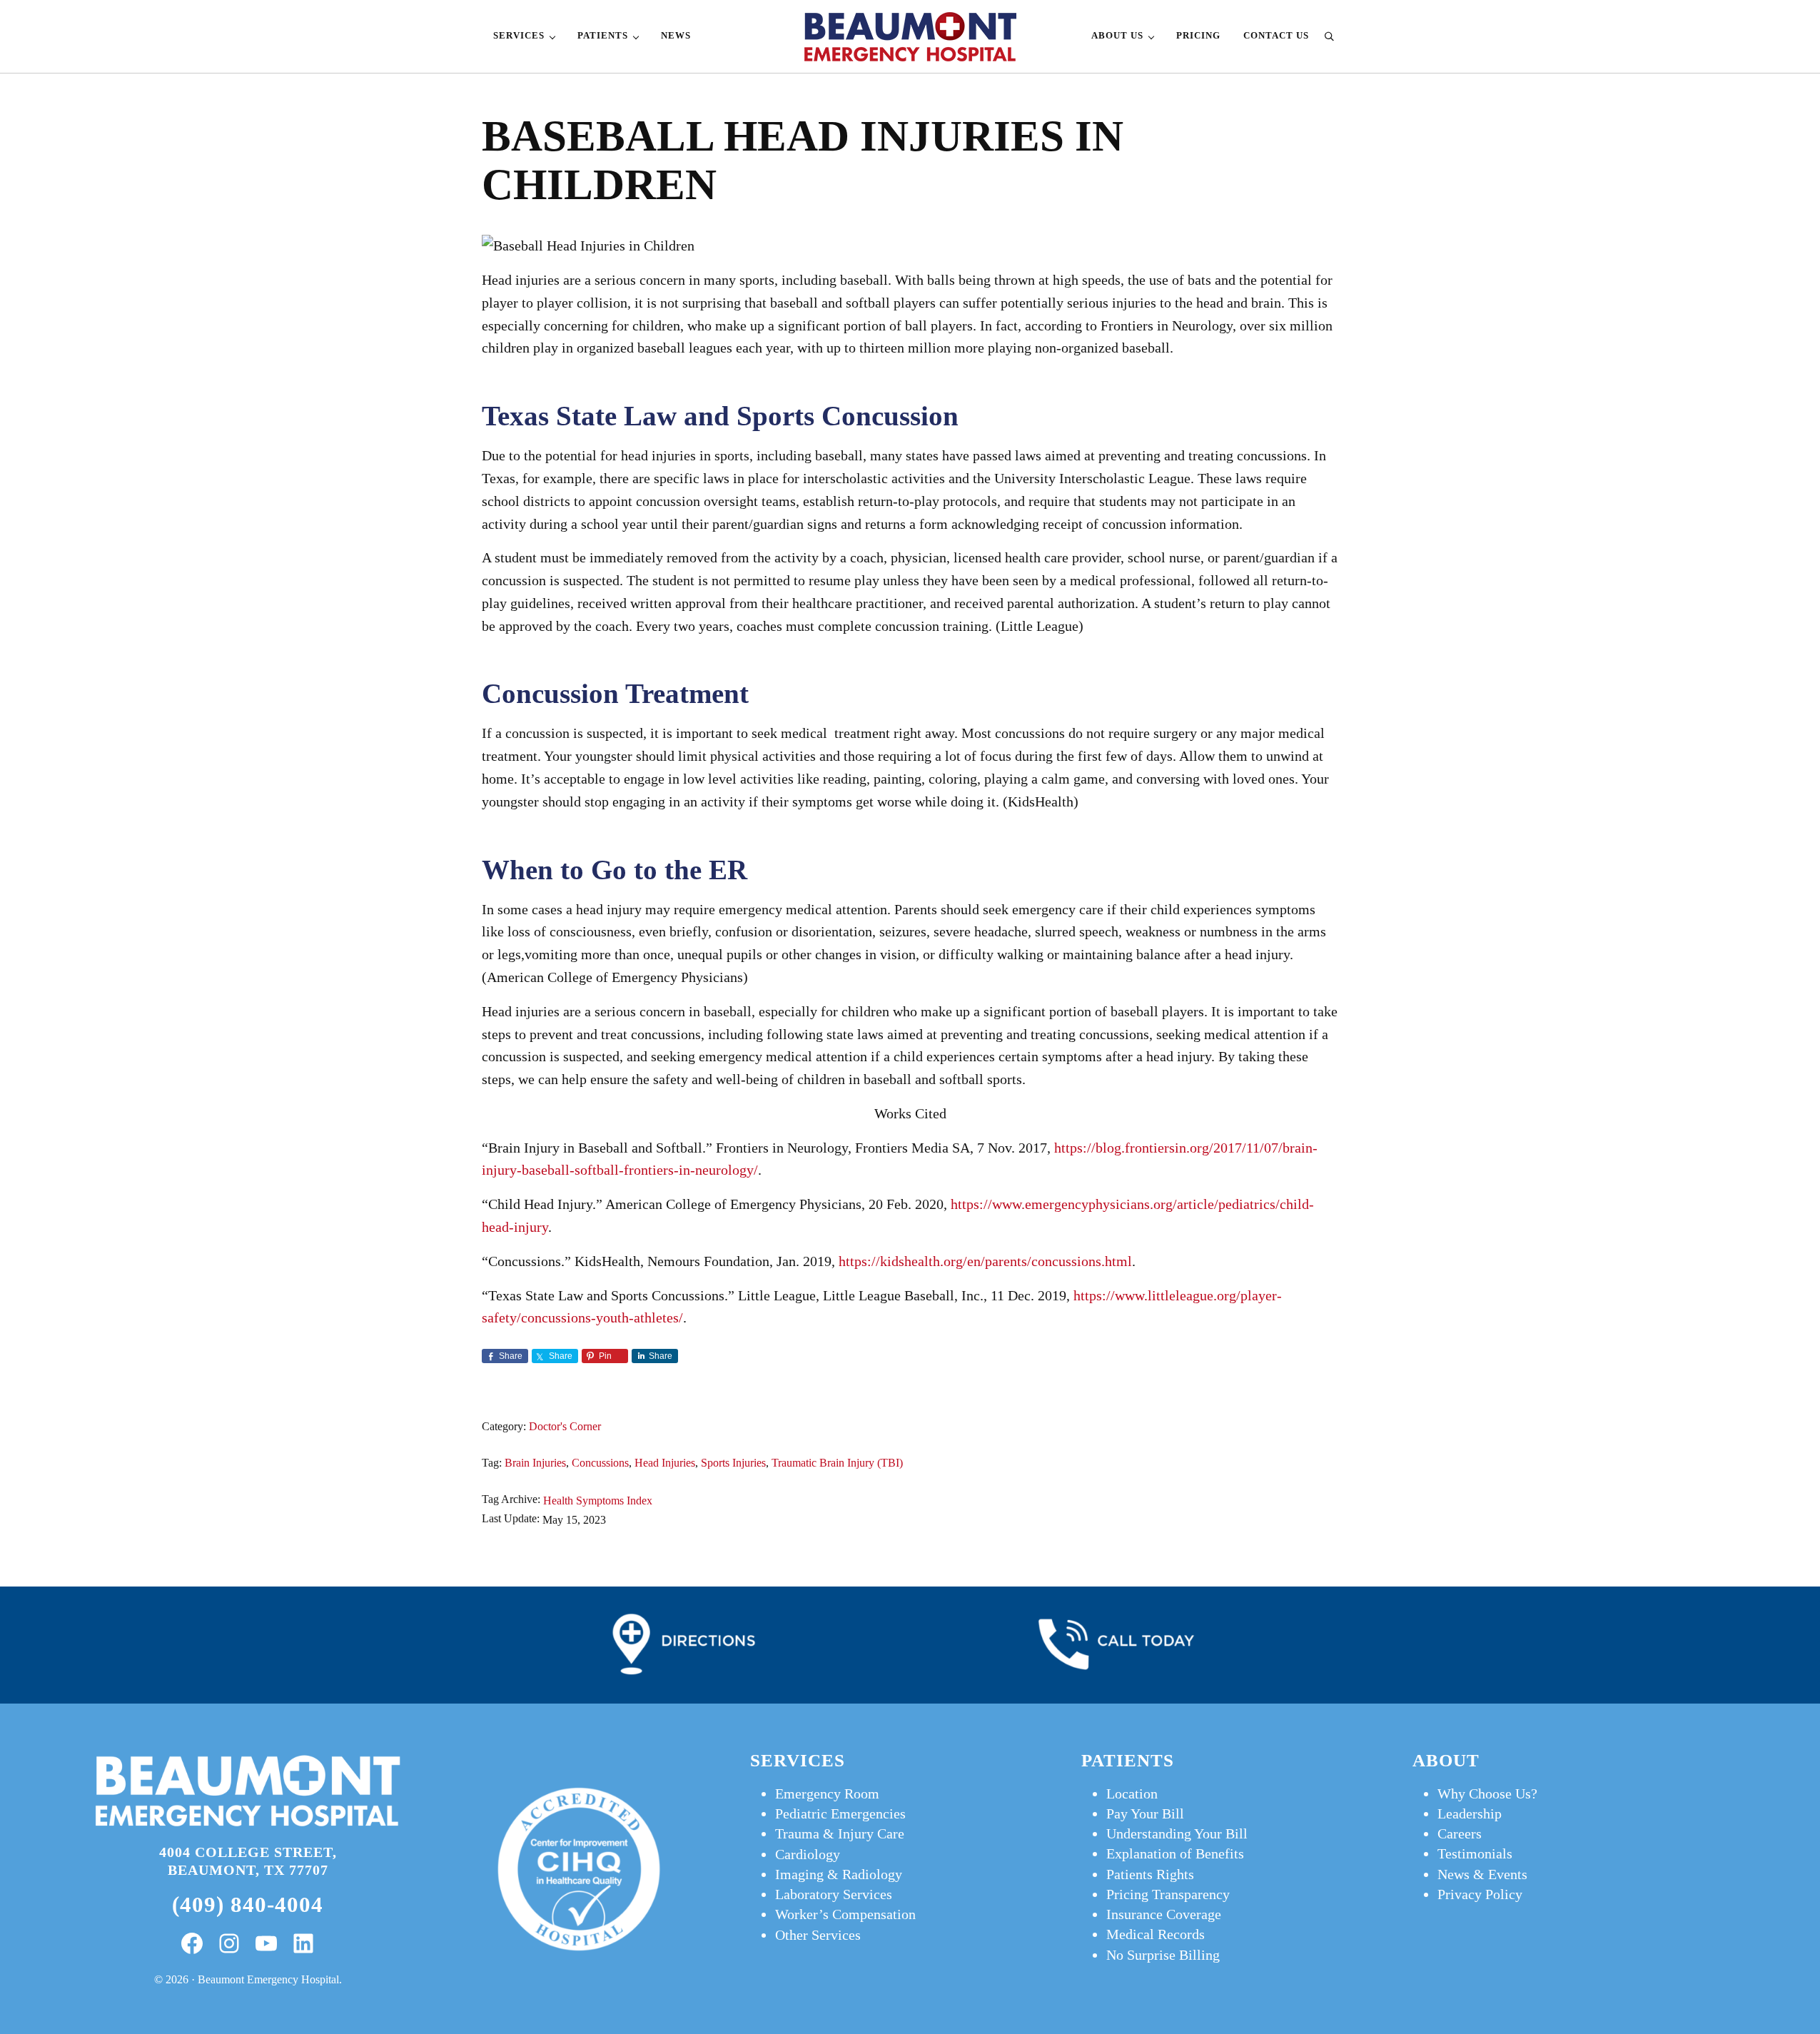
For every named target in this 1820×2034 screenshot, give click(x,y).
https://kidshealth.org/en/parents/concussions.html (985, 1261)
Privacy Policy (1480, 1894)
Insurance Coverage (1164, 1914)
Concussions (600, 1463)
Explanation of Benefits (1175, 1853)
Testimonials (1475, 1853)
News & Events (1482, 1874)
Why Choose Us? (1487, 1793)
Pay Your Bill (1145, 1813)
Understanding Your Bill (1177, 1833)
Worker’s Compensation (845, 1914)
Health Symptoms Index (598, 1501)
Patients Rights (1150, 1874)
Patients (1128, 1760)
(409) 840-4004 (248, 1904)
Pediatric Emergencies (840, 1813)
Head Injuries (665, 1463)
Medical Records (1156, 1934)
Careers (1460, 1833)
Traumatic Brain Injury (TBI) (837, 1463)
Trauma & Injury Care (840, 1833)
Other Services (818, 1935)
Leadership (1470, 1813)
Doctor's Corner (565, 1426)
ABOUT (1446, 1760)
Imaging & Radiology (839, 1874)
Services (798, 1760)
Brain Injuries (535, 1463)
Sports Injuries (733, 1463)
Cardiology (808, 1854)
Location (1132, 1793)
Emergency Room (827, 1793)
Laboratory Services (834, 1894)
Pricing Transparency (1168, 1894)
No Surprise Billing (1163, 1955)
